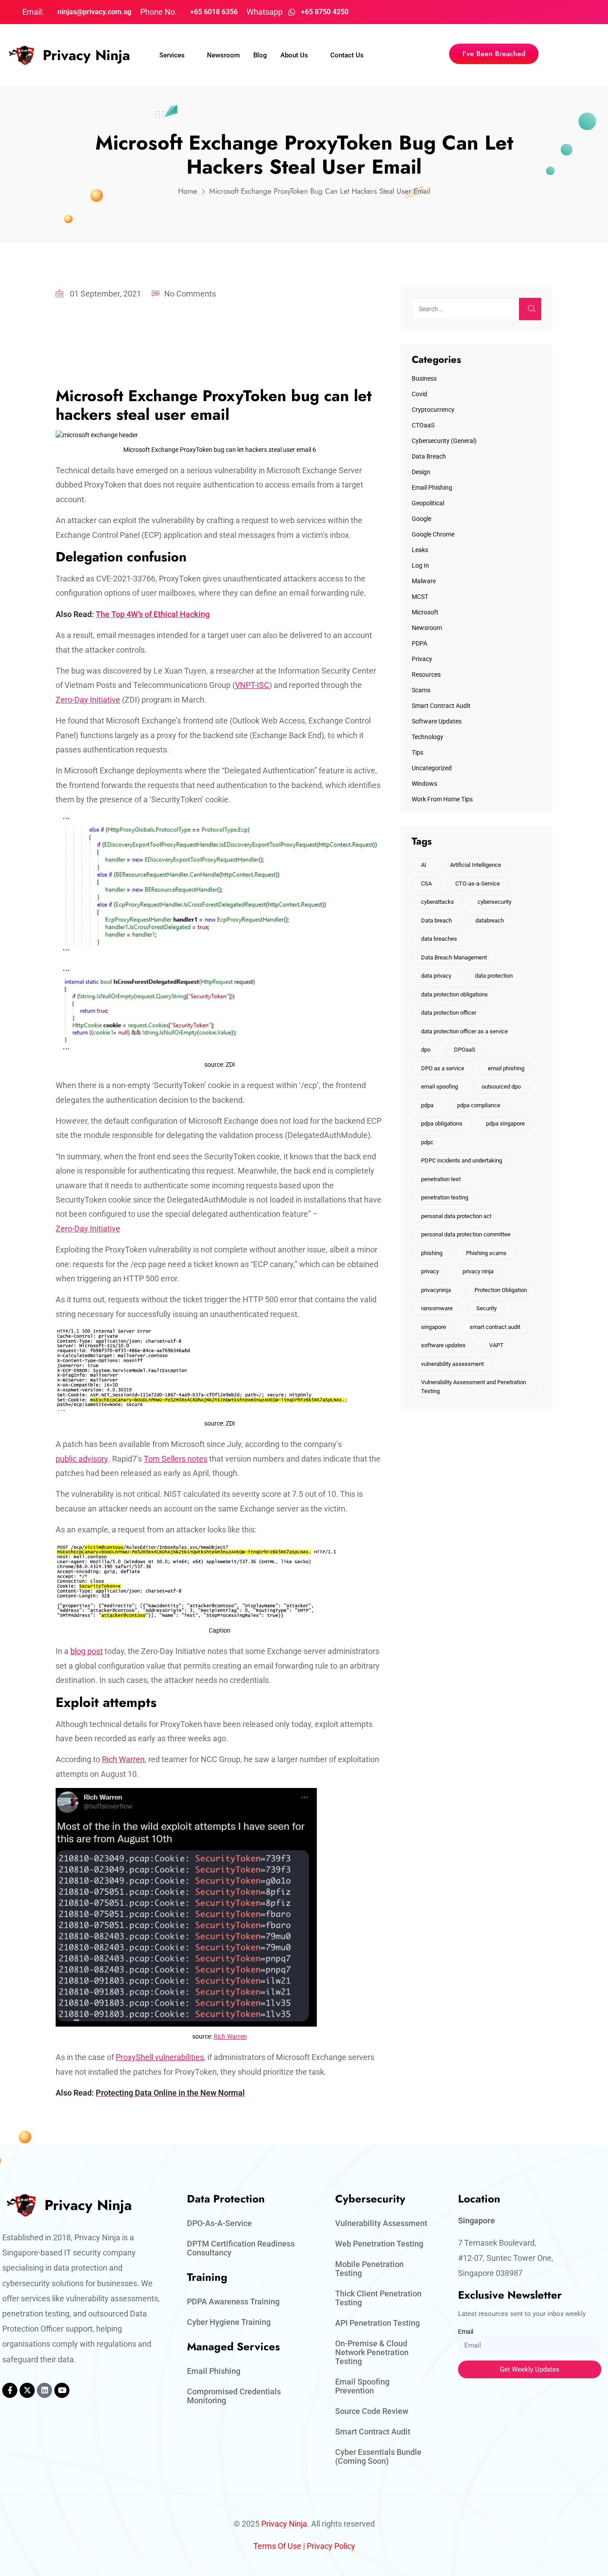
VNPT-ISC (252, 685)
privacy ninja (478, 1271)
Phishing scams (486, 1253)
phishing (432, 1253)
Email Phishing (432, 488)
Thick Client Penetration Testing (378, 2298)
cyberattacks (438, 902)
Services (172, 55)
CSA (426, 884)
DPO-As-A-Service (219, 2223)
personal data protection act (456, 1216)
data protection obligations (454, 994)
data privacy (436, 976)
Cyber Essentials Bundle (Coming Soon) (378, 2456)
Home (188, 191)
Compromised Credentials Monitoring (234, 2396)
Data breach (436, 920)
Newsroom (223, 55)
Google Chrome (433, 534)
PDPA (420, 643)
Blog (260, 55)
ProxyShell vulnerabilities (160, 2057)
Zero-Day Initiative (88, 700)
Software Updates (437, 721)
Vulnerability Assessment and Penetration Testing (474, 1387)
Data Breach (429, 456)
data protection (494, 976)
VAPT (496, 1345)
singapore (434, 1327)
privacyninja (436, 1290)
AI (424, 865)
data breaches (439, 939)
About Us (294, 55)
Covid (420, 394)
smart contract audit (495, 1327)
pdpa (427, 1105)
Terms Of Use (277, 2546)
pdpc (427, 1142)
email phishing (506, 1068)
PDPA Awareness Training (233, 2302)
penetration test (441, 1179)
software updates (443, 1345)
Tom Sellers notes (176, 1459)
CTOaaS (423, 425)
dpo (426, 1050)
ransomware (437, 1308)
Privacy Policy (331, 2546)
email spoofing (440, 1087)
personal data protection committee (466, 1234)
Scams (421, 690)
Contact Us (347, 55)
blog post (87, 1651)
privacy (430, 1271)
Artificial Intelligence (476, 865)
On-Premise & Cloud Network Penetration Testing (372, 2352)
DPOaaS (465, 1050)
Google (422, 519)
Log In (420, 565)
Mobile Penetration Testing (369, 2269)
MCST (420, 597)
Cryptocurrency (433, 410)
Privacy (422, 659)
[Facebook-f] (10, 2390)
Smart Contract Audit (441, 706)
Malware (424, 581)
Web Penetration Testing (379, 2244)
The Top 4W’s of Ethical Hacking (153, 614)
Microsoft (425, 612)
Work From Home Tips (442, 799)
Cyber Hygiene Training (229, 2322)
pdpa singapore (505, 1123)
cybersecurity (495, 902)
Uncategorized (432, 768)
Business (424, 378)
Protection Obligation (501, 1290)
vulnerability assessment (452, 1364)
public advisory (82, 1459)
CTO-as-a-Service (478, 884)
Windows (424, 784)
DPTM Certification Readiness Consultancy (241, 2248)
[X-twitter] (27, 2390)
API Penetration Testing (377, 2323)
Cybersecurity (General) (444, 441)
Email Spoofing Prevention (362, 2386)
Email (466, 2332)
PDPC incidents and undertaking (462, 1160)
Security (486, 1308)
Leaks (420, 550)
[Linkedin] (45, 2390)
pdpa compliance (479, 1105)
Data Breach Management (454, 957)
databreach (490, 920)
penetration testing (445, 1197)
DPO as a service (443, 1068)
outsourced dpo (501, 1087)
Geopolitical (428, 503)
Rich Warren (123, 1759)
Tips (417, 752)
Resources (426, 674)
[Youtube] (62, 2390)
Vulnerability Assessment (381, 2223)
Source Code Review (372, 2411)
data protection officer (449, 1013)
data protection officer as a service (464, 1031)
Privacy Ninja (86, 55)
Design (421, 472)
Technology (428, 737)
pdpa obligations (442, 1123)
